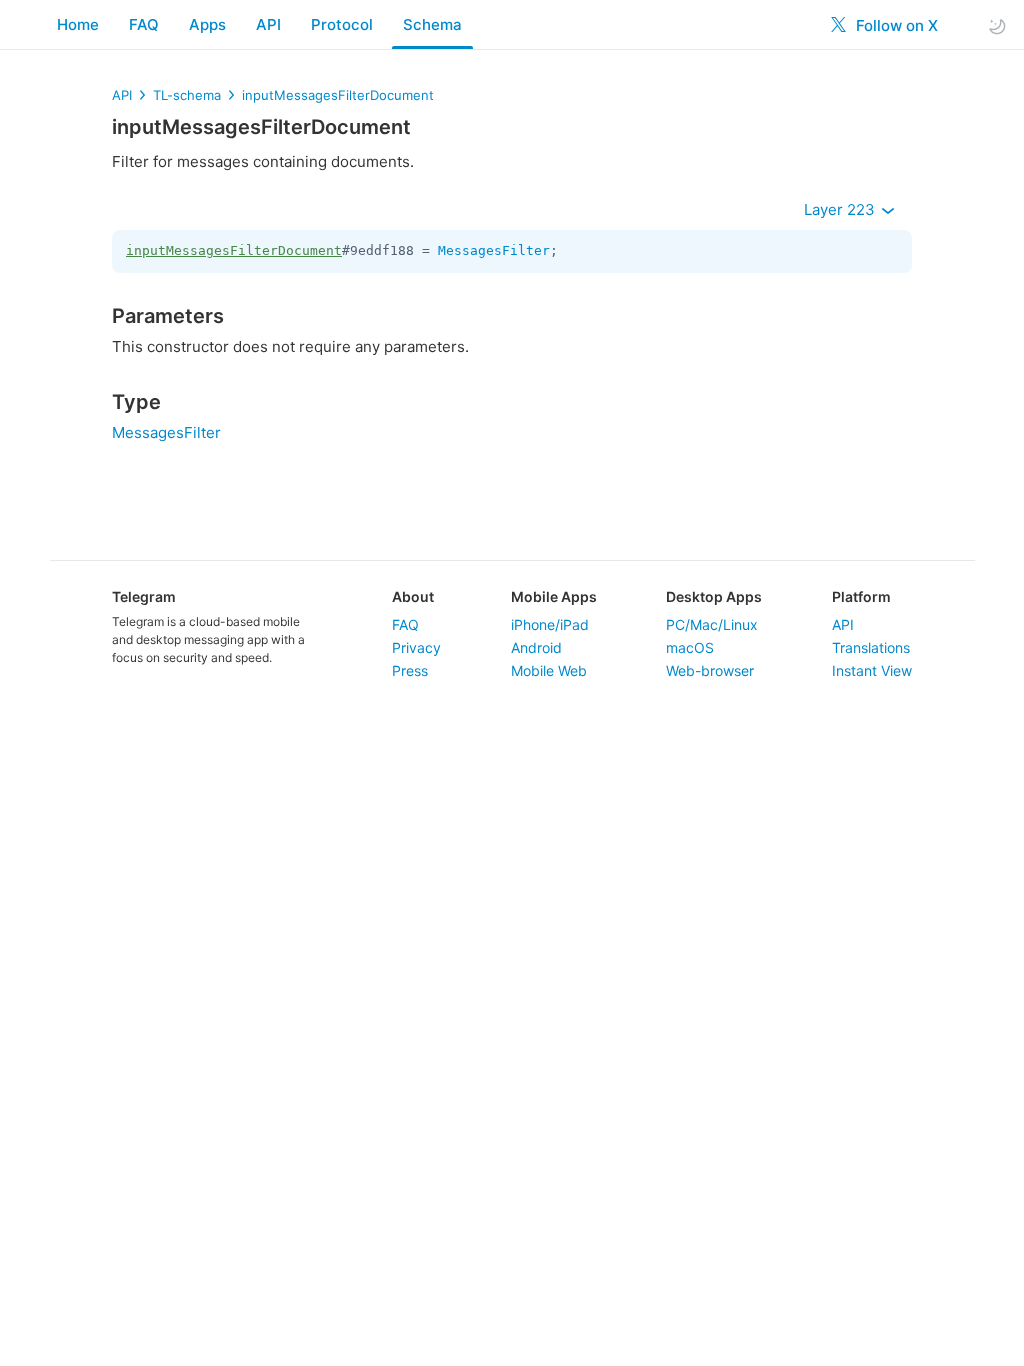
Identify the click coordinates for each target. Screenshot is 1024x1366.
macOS (690, 647)
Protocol (342, 24)
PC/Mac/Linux (712, 624)
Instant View (872, 670)
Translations (871, 647)
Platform (861, 596)
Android (536, 647)
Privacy (416, 647)
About (413, 596)
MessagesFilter (494, 250)
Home (78, 24)
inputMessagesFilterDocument (338, 95)
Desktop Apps (714, 596)
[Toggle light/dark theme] (997, 25)
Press (410, 670)
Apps (207, 24)
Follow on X (895, 25)
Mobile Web (549, 670)
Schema (432, 24)
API (268, 24)
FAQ (144, 24)
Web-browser (710, 670)
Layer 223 (841, 209)
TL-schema (187, 95)
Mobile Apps (554, 596)
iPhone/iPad (550, 624)
